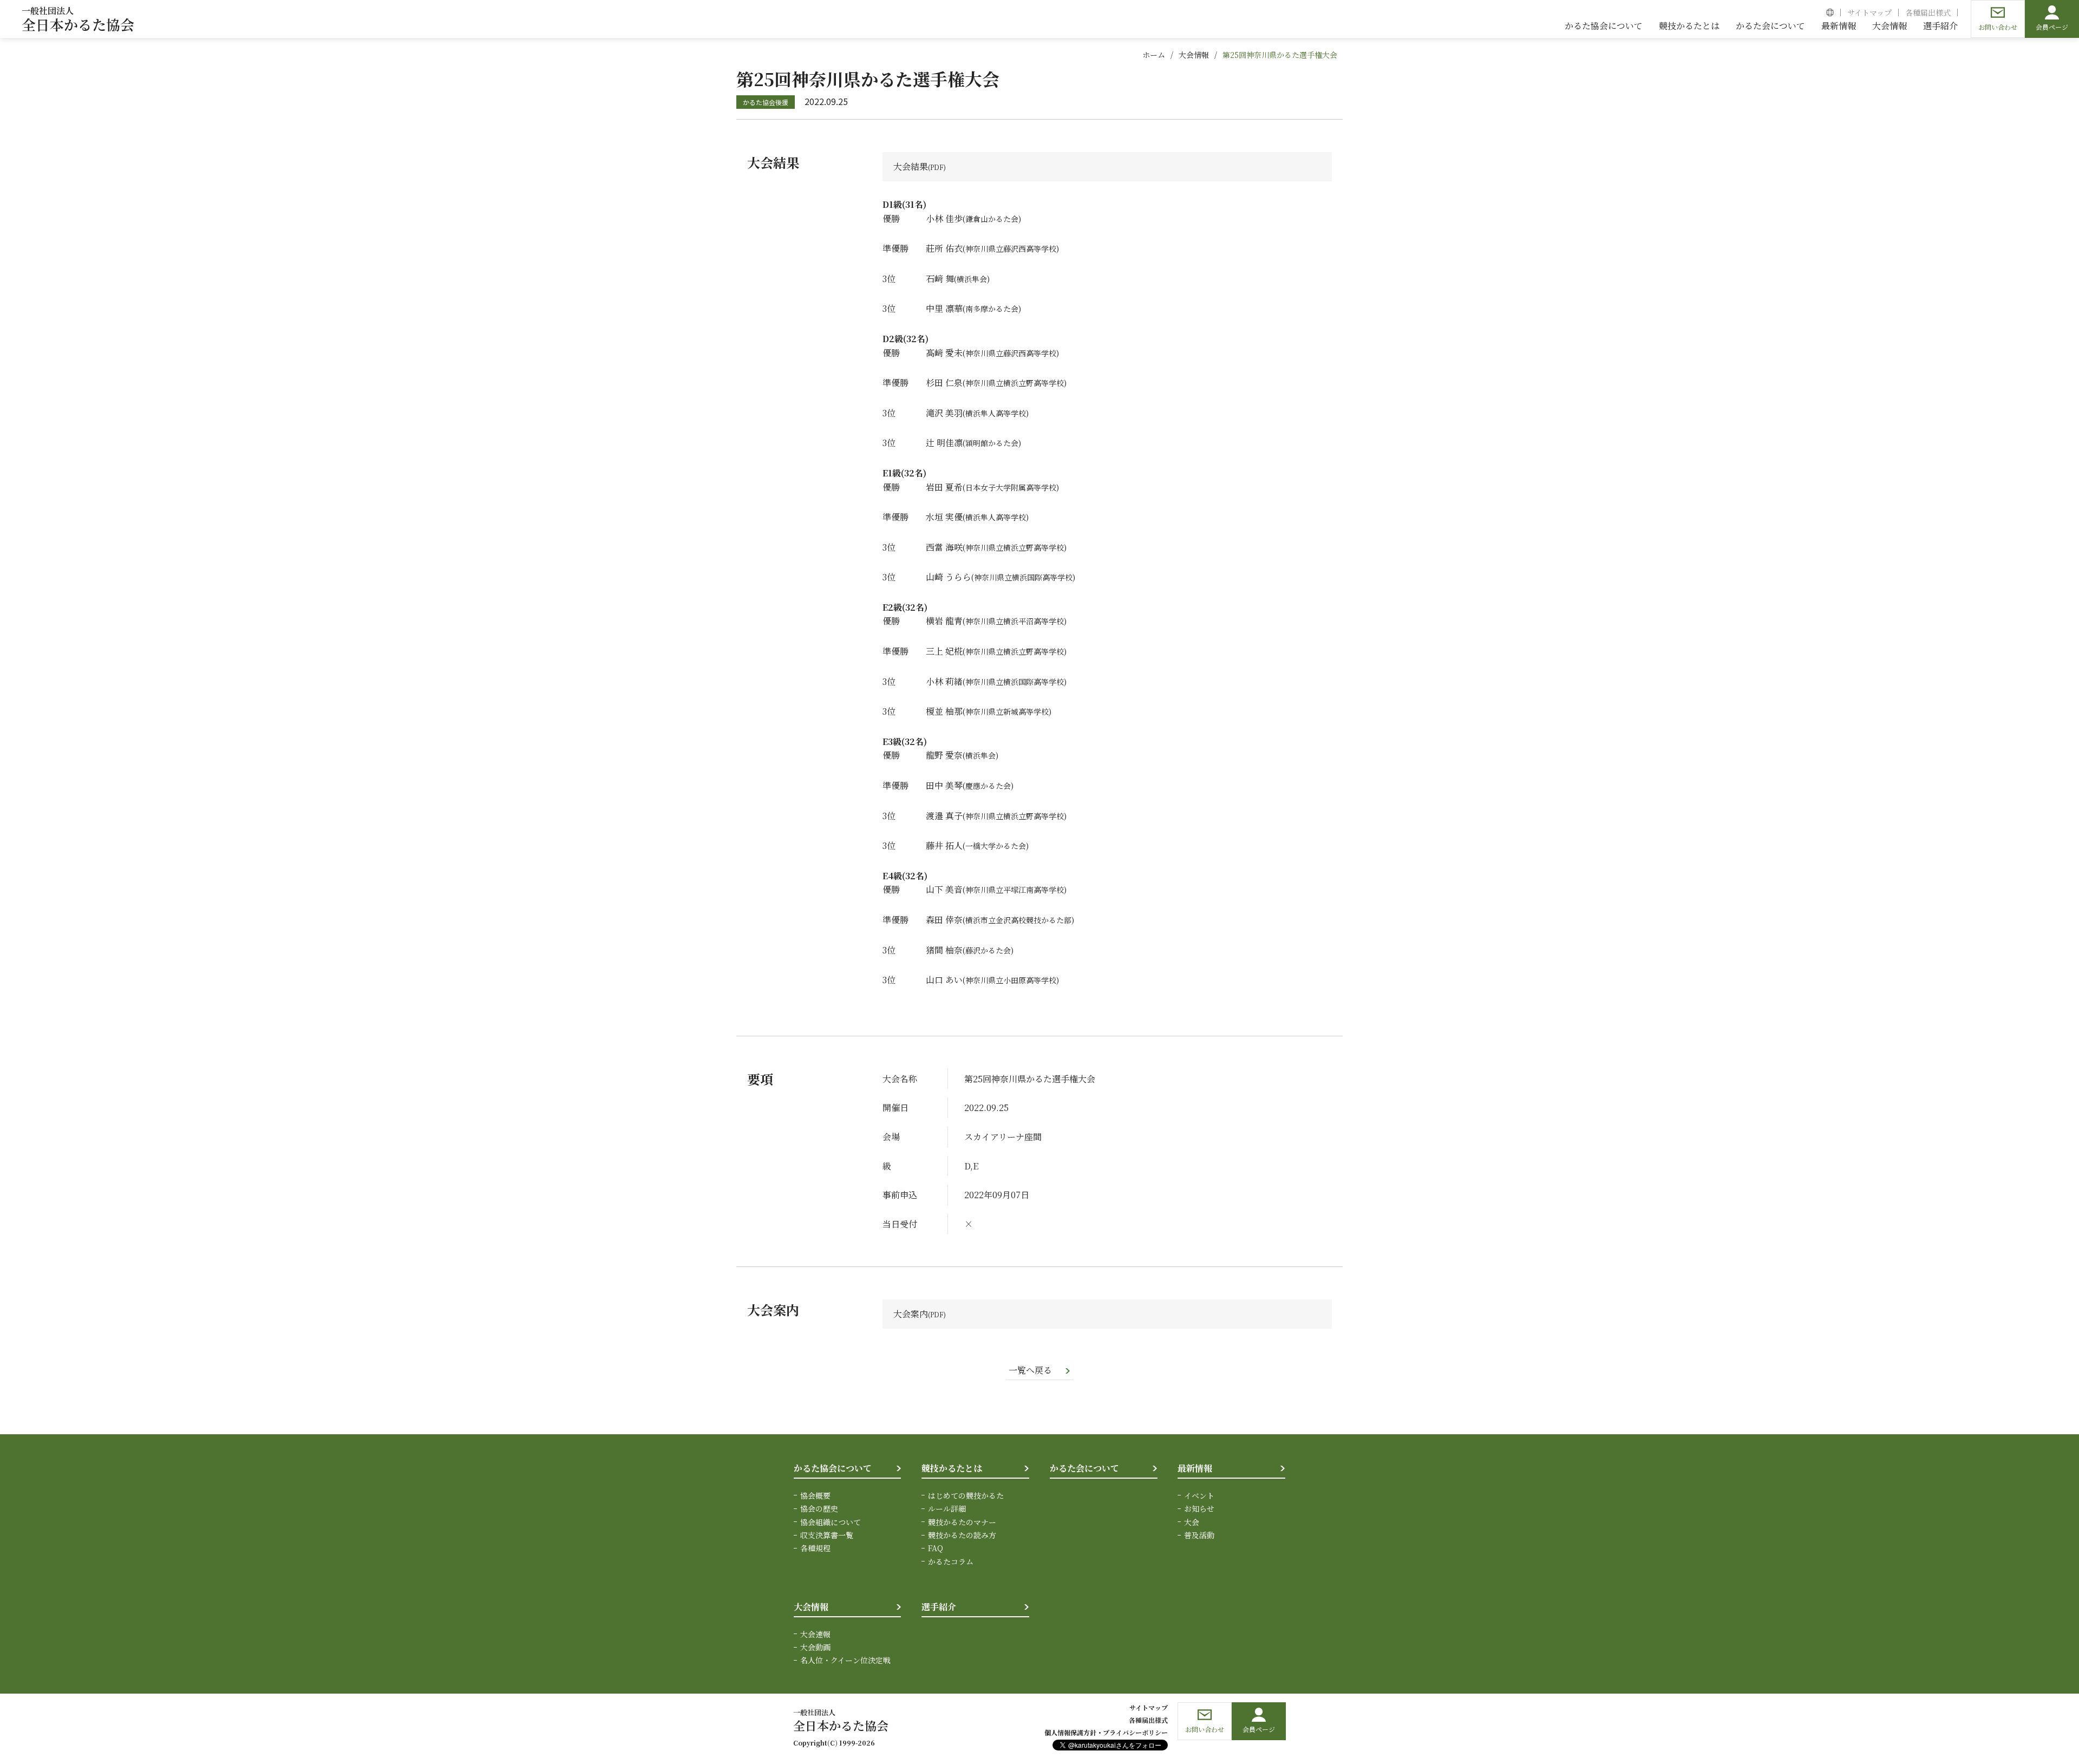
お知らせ (1199, 1508)
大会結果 (911, 166)
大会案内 (911, 1314)
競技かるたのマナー (962, 1522)
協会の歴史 (819, 1508)
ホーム (1154, 55)
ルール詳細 (947, 1508)
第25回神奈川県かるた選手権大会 (1280, 55)
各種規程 (815, 1548)
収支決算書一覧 (827, 1535)
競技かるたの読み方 (962, 1535)
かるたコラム (951, 1562)
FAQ (936, 1548)
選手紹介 (939, 1607)
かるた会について (1084, 1468)
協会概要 (815, 1495)
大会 (1192, 1522)
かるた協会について (833, 1468)
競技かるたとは (952, 1468)
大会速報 (815, 1634)
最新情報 (1195, 1468)
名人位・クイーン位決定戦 (845, 1660)
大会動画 (815, 1647)
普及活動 (1199, 1535)
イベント (1199, 1495)
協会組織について (831, 1522)
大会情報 (1194, 55)
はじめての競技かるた (966, 1495)
